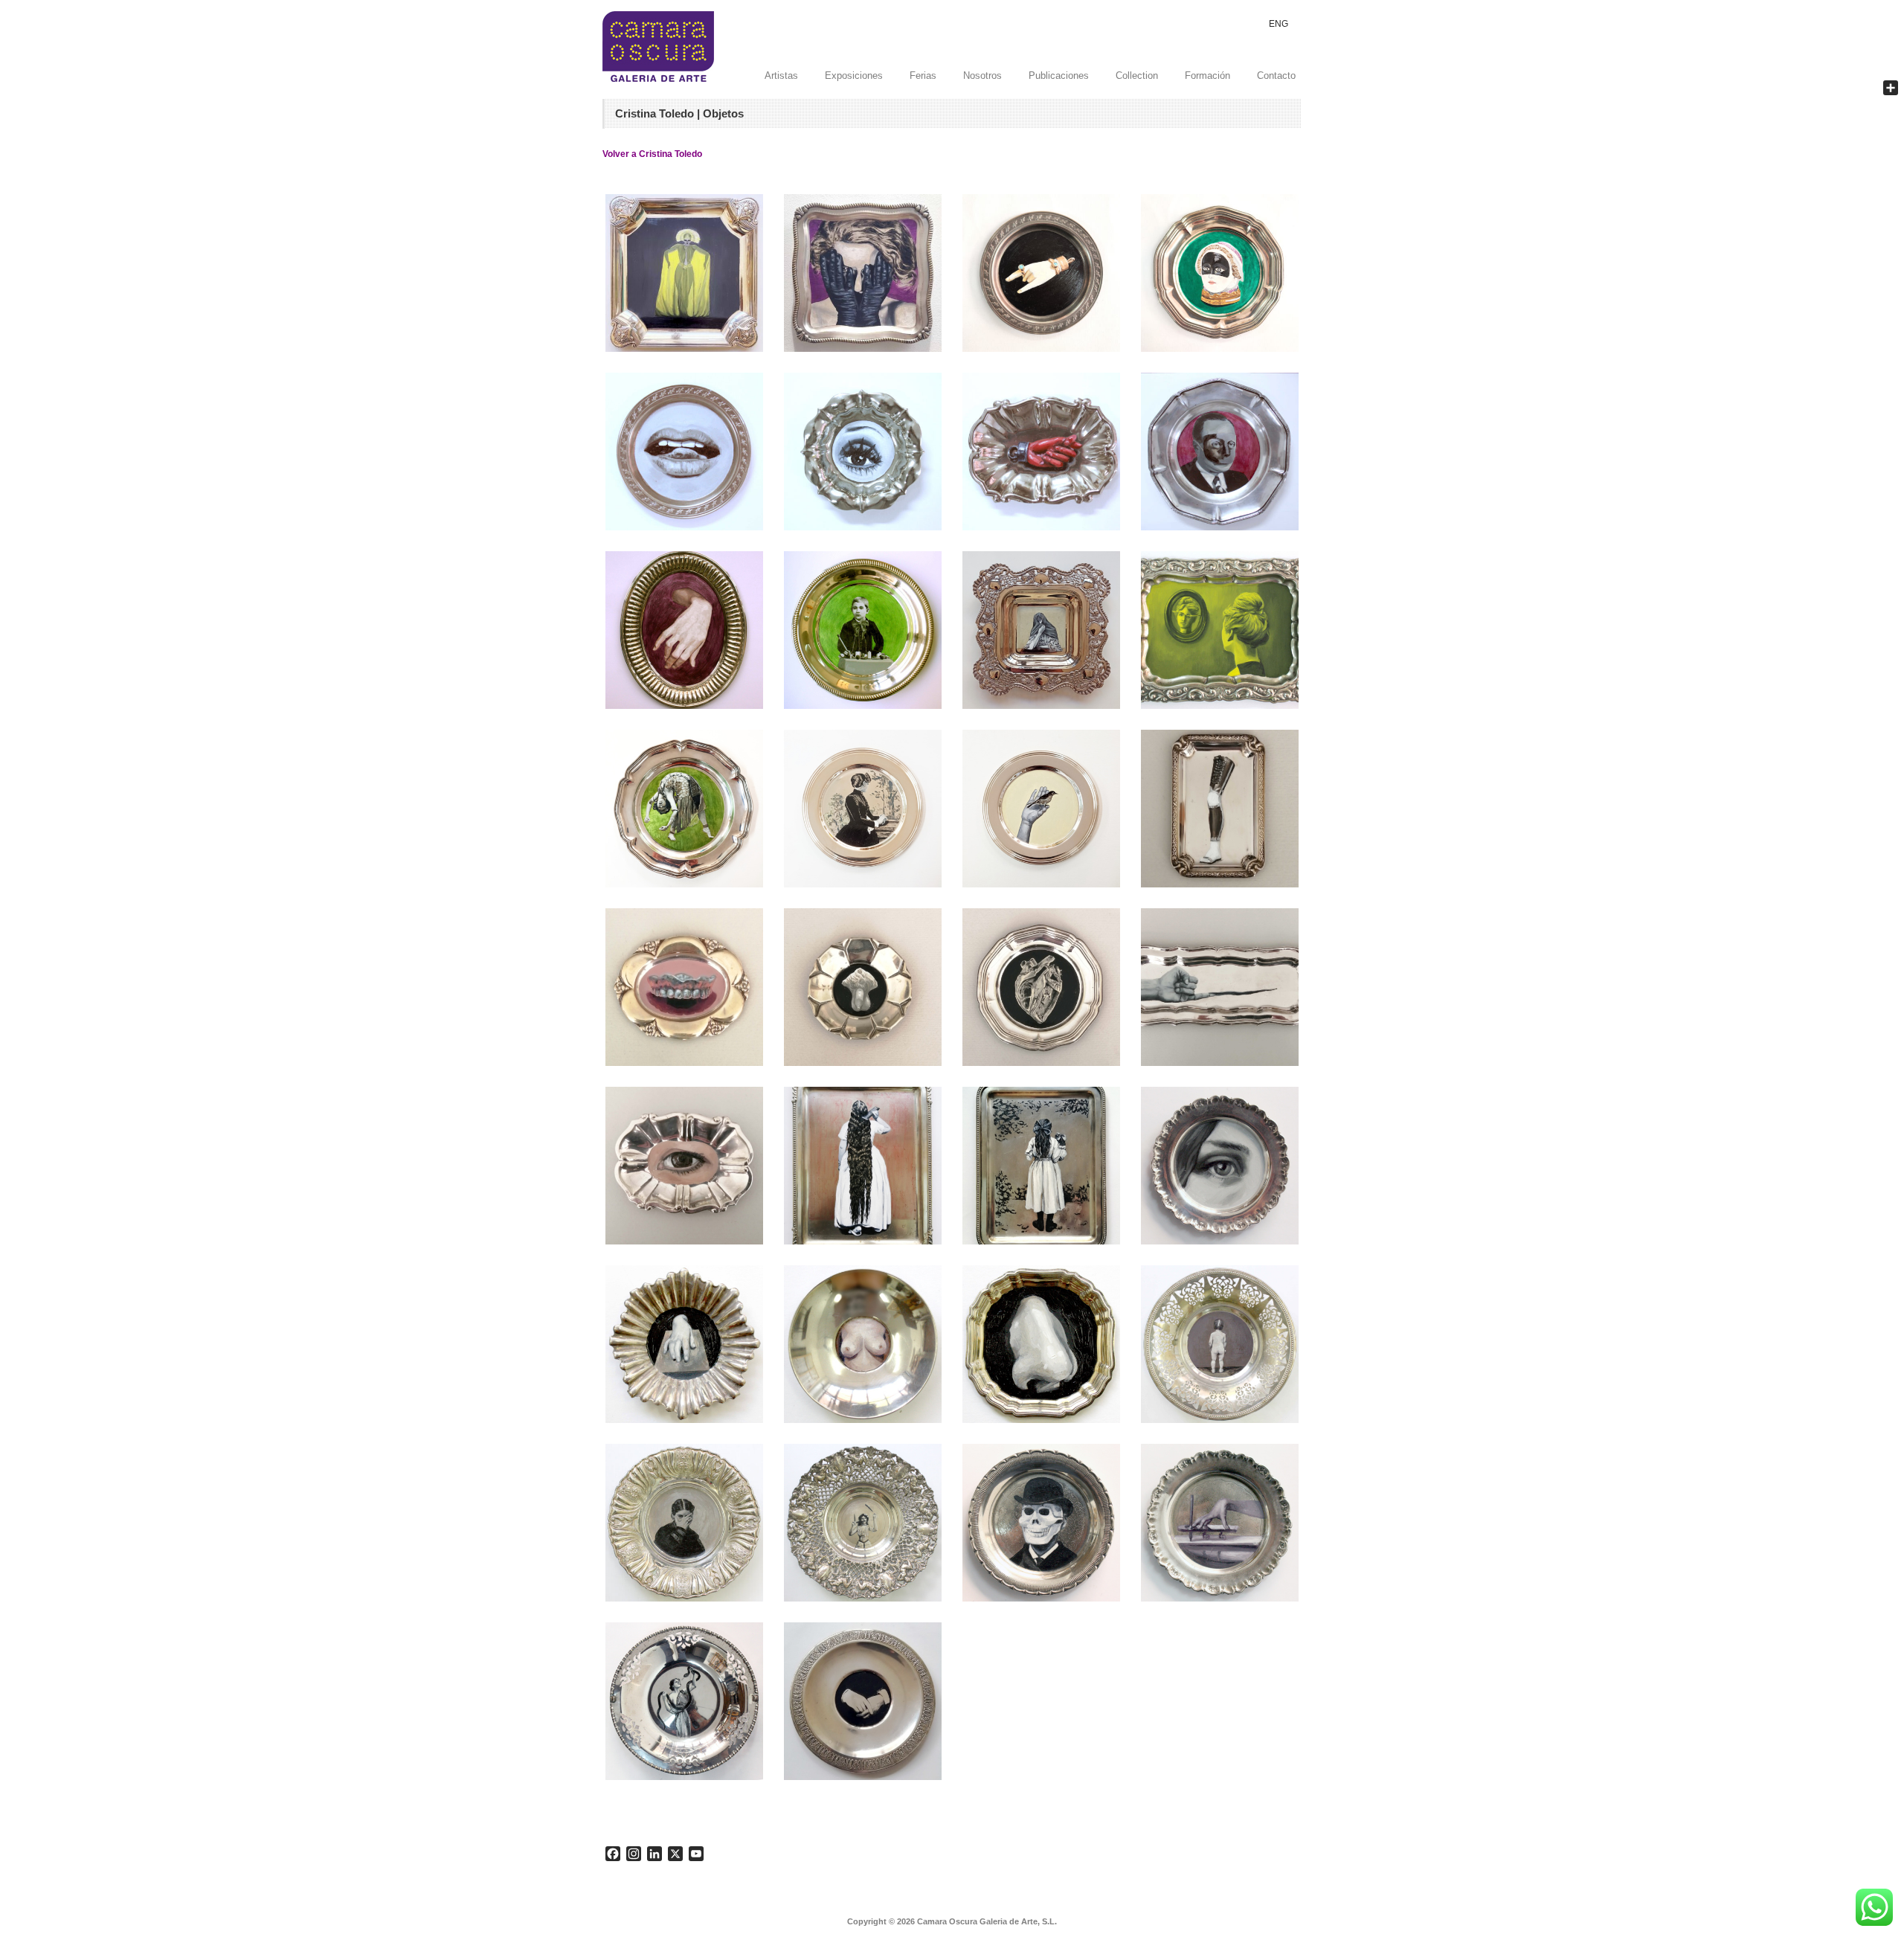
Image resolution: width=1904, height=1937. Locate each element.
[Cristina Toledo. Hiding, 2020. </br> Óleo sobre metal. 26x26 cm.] (684, 1523)
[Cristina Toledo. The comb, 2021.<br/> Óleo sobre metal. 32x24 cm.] (863, 1166)
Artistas (781, 76)
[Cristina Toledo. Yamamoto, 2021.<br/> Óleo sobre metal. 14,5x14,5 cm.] (1041, 809)
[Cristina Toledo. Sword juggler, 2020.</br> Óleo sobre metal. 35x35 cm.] (863, 1523)
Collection (1137, 76)
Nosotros (982, 76)
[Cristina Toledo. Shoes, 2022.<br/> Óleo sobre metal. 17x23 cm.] (1220, 630)
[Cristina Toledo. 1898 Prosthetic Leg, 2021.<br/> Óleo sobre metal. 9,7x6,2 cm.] (1220, 809)
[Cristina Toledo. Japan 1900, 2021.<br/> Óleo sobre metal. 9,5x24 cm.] (1220, 987)
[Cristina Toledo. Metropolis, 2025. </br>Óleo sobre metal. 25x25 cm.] (684, 273)
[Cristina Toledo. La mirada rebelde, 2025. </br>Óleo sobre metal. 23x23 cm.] (863, 273)
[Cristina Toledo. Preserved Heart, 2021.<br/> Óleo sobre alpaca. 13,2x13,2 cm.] (1041, 987)
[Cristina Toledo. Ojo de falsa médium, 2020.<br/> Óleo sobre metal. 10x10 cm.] (1220, 1166)
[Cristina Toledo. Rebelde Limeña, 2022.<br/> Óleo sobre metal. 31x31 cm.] (1041, 630)
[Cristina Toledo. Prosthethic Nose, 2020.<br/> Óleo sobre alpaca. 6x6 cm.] (1041, 1344)
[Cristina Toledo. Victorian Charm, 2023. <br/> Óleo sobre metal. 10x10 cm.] (1041, 273)
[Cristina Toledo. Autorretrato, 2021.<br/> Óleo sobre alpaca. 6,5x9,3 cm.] (684, 1166)
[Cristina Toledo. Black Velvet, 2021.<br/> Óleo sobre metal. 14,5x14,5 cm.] (863, 809)
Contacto (1276, 76)
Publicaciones (1059, 76)
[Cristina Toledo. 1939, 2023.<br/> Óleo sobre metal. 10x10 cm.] (684, 452)
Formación (1207, 76)
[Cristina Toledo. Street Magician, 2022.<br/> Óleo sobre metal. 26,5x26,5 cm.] (863, 630)
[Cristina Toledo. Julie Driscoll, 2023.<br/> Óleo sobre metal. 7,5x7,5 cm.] (863, 452)
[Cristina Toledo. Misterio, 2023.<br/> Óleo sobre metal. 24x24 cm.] (1220, 452)
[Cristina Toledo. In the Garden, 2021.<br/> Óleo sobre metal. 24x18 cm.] (1041, 1166)
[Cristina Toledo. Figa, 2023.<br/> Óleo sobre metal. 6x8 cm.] (1041, 452)
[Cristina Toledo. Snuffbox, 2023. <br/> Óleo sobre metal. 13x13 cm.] (1220, 273)
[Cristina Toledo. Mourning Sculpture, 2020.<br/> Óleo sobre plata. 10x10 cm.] (684, 1344)
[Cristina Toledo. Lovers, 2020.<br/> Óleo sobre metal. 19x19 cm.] (863, 1701)
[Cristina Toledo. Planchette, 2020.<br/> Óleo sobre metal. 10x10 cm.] (1220, 1523)
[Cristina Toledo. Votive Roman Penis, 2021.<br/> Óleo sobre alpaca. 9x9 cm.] (863, 987)
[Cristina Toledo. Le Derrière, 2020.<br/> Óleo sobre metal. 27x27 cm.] (1220, 1344)
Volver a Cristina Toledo (652, 154)
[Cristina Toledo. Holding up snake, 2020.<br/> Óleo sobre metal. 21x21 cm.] (684, 1701)
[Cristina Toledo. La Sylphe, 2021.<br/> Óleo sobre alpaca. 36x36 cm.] (684, 809)
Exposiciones (854, 76)
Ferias (923, 76)
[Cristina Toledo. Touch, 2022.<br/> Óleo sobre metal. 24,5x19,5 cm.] (684, 630)
